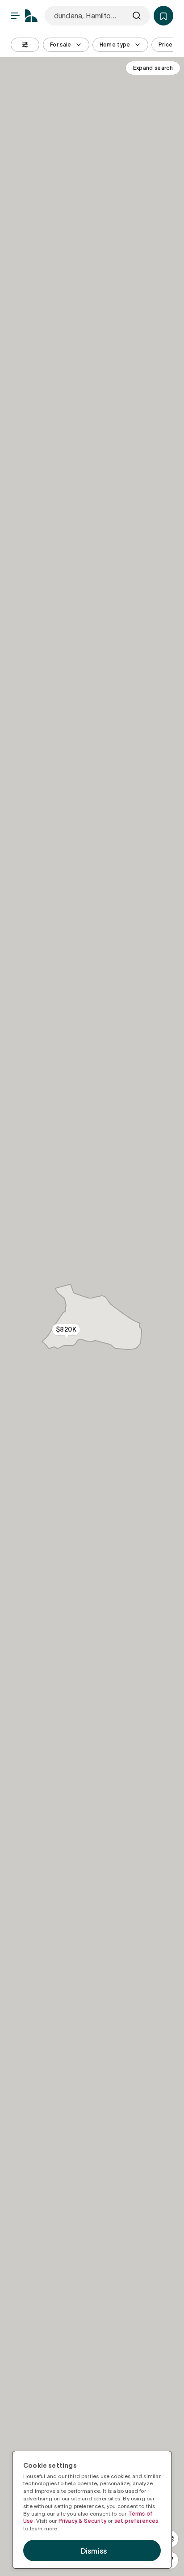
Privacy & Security (82, 2521)
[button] (163, 16)
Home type (115, 45)
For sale (61, 45)
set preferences (136, 2521)
